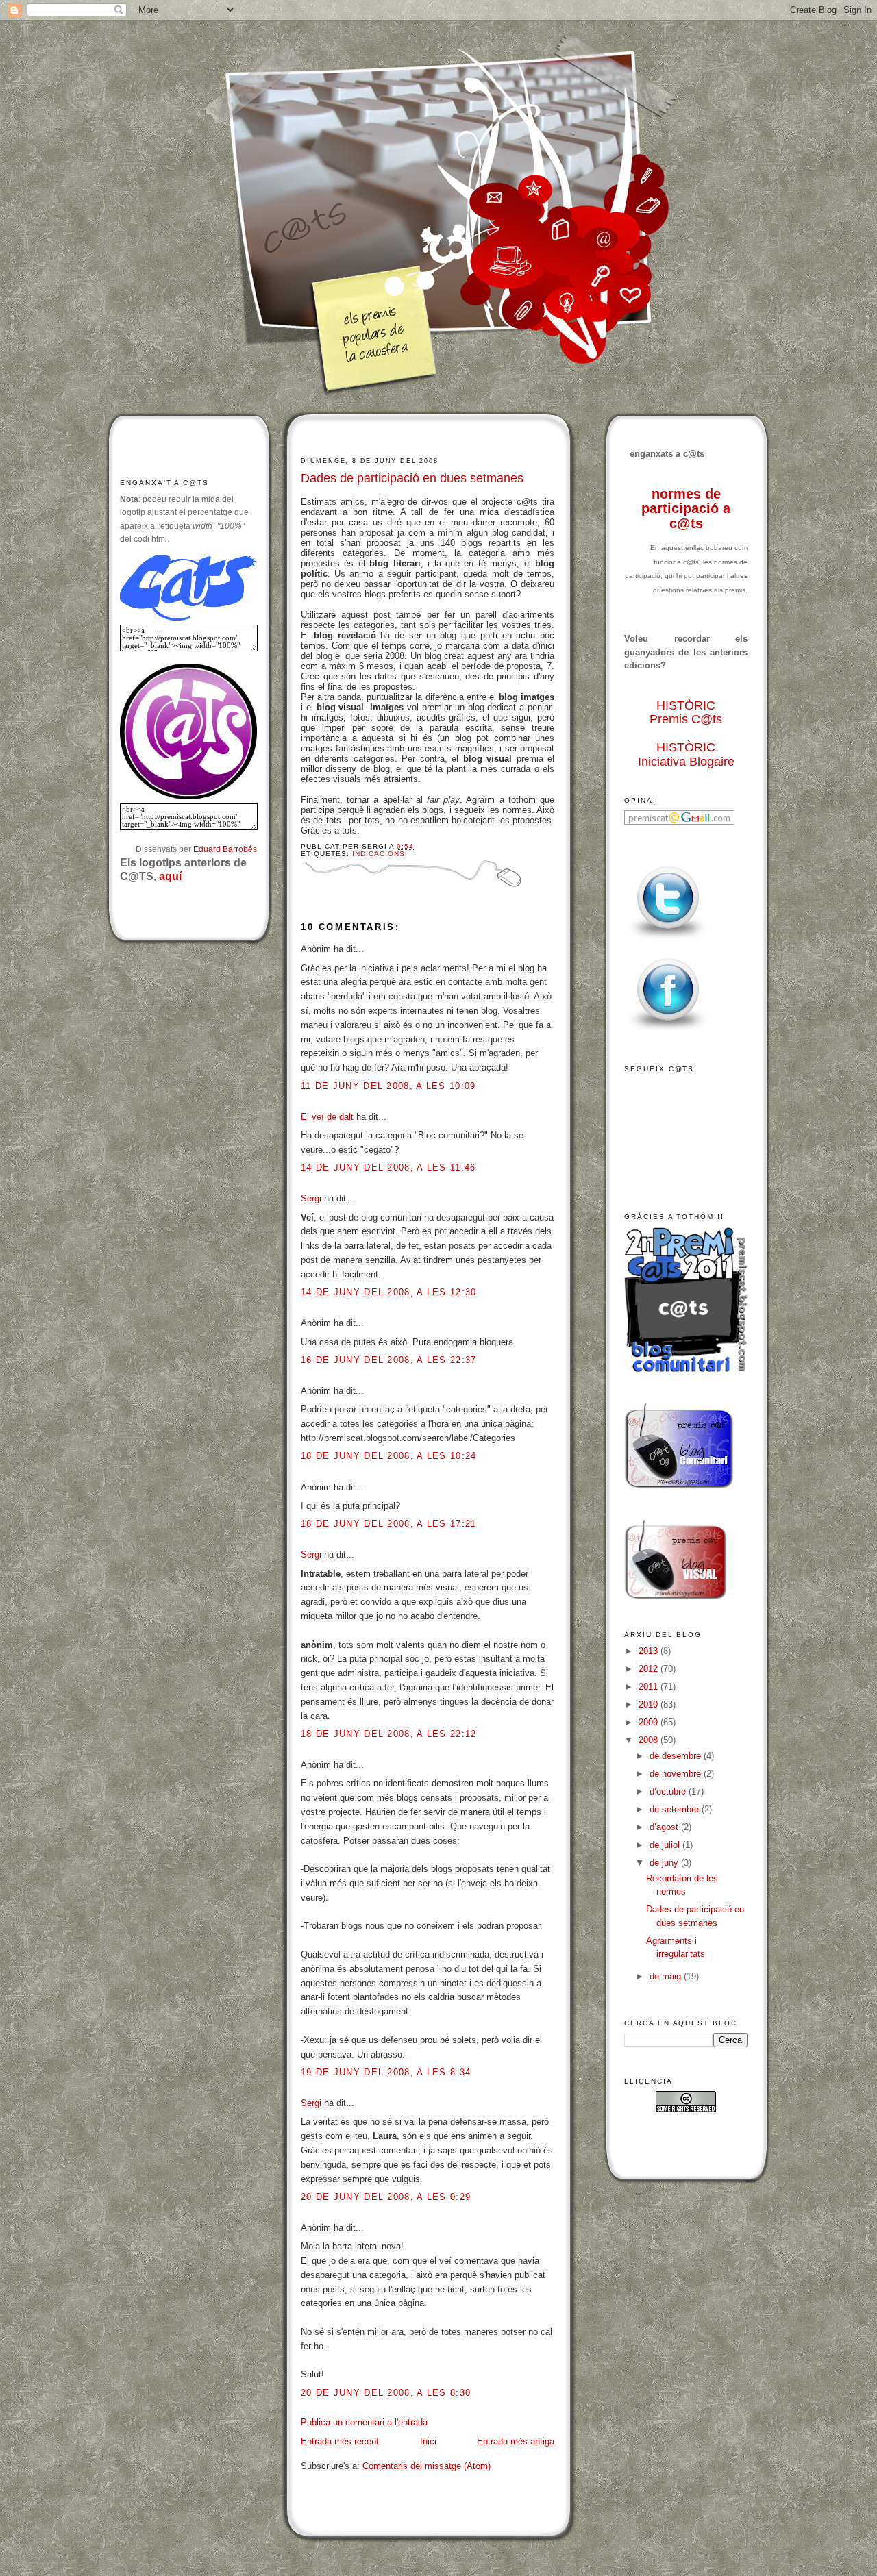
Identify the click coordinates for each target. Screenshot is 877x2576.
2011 (650, 1687)
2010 (650, 1704)
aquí (170, 876)
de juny (665, 1863)
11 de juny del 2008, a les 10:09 (388, 1086)
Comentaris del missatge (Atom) (427, 2466)
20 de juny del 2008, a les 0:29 (386, 2197)
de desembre (677, 1756)
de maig (667, 1976)
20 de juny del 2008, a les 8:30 (386, 2393)
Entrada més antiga (516, 2441)
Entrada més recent (340, 2441)
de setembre (676, 1809)
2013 (650, 1651)
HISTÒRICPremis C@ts (686, 713)
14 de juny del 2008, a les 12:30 (389, 1292)
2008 (650, 1740)
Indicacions (379, 854)
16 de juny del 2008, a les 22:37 (389, 1360)
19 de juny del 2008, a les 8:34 (386, 2072)
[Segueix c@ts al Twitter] (668, 939)
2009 (650, 1722)
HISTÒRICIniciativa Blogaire (686, 754)
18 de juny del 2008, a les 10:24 (389, 1456)
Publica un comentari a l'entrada (364, 2422)
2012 (650, 1669)
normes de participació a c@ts (686, 509)
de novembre (677, 1774)
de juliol (666, 1845)
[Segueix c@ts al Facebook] (668, 1031)
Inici (428, 2441)
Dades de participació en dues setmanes (412, 478)
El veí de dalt (327, 1117)
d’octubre (669, 1791)
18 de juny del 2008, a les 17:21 (389, 1524)
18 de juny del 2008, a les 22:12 (389, 1734)
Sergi (311, 1198)
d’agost (665, 1827)
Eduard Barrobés (225, 849)
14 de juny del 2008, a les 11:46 (388, 1167)
